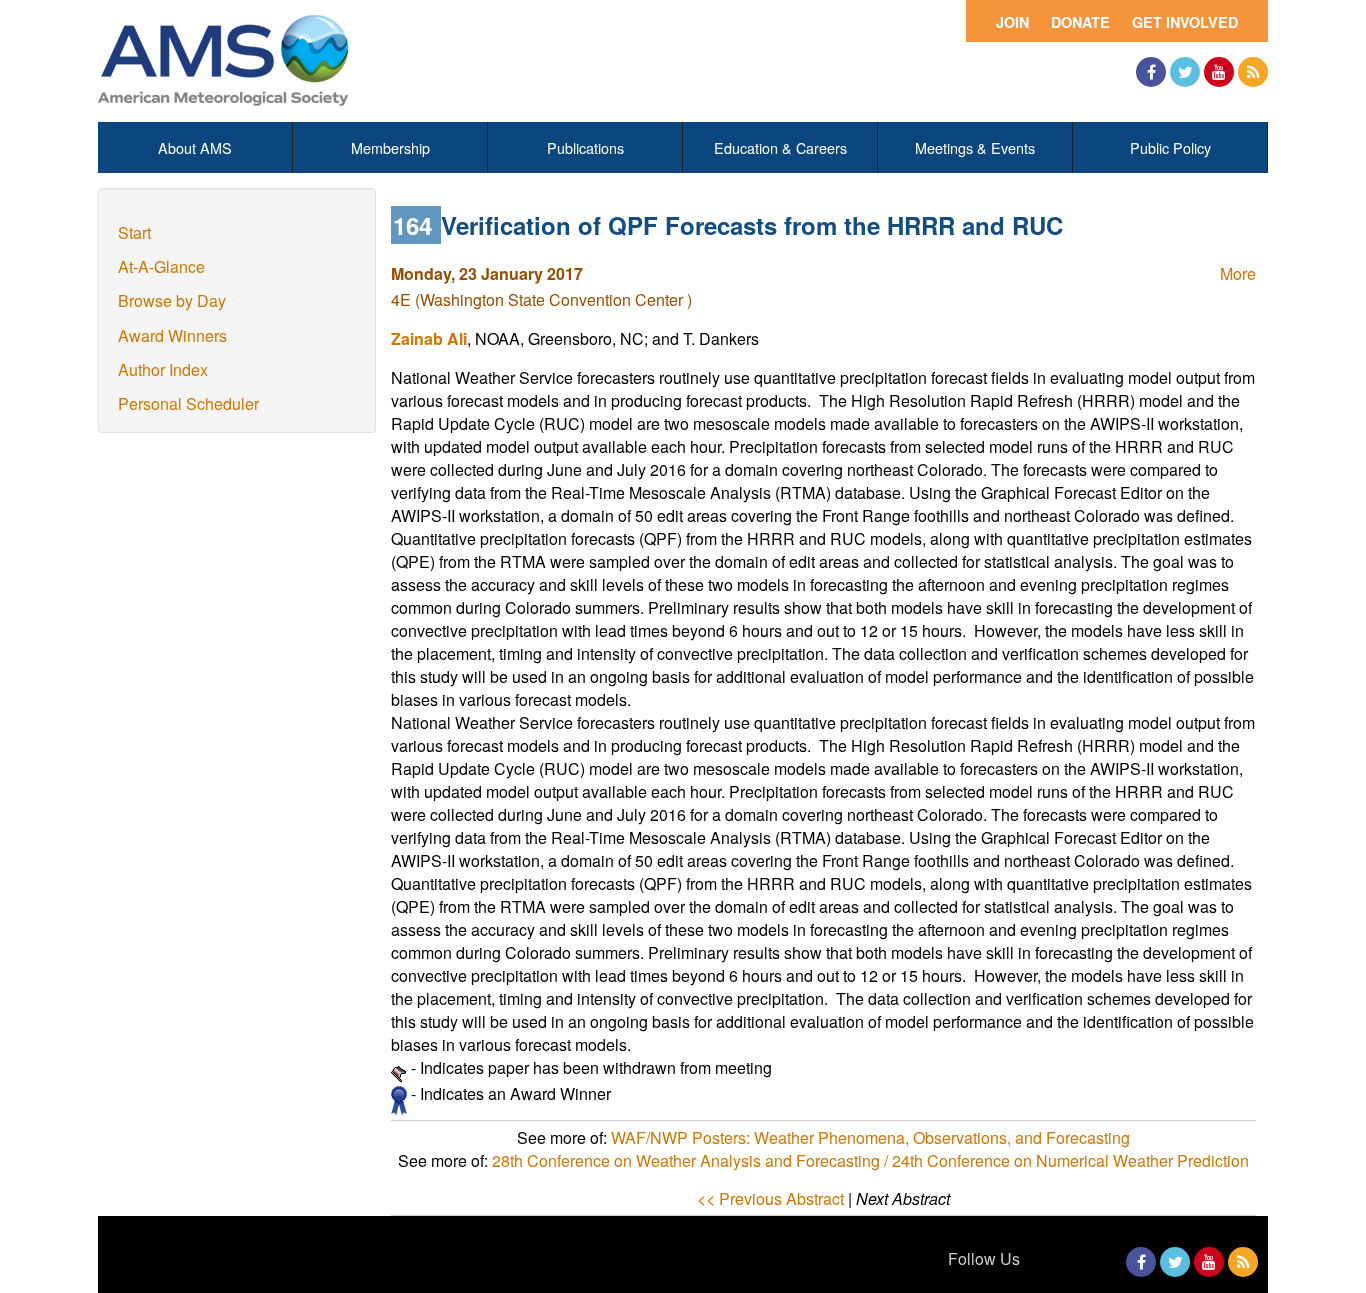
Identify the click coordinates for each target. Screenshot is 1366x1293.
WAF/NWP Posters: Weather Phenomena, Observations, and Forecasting (870, 1137)
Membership (390, 147)
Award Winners (172, 335)
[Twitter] (1185, 72)
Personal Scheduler (188, 403)
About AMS (195, 147)
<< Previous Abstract (770, 1198)
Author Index (163, 369)
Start (134, 232)
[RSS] (1253, 72)
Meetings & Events (975, 147)
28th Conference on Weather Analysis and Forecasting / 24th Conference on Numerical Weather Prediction (870, 1160)
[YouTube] (1219, 72)
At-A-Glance (161, 266)
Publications (585, 147)
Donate (1080, 22)
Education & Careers (780, 147)
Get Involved (1185, 22)
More (1238, 273)
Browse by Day (172, 300)
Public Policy (1170, 147)
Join (1012, 22)
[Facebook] (1151, 72)
